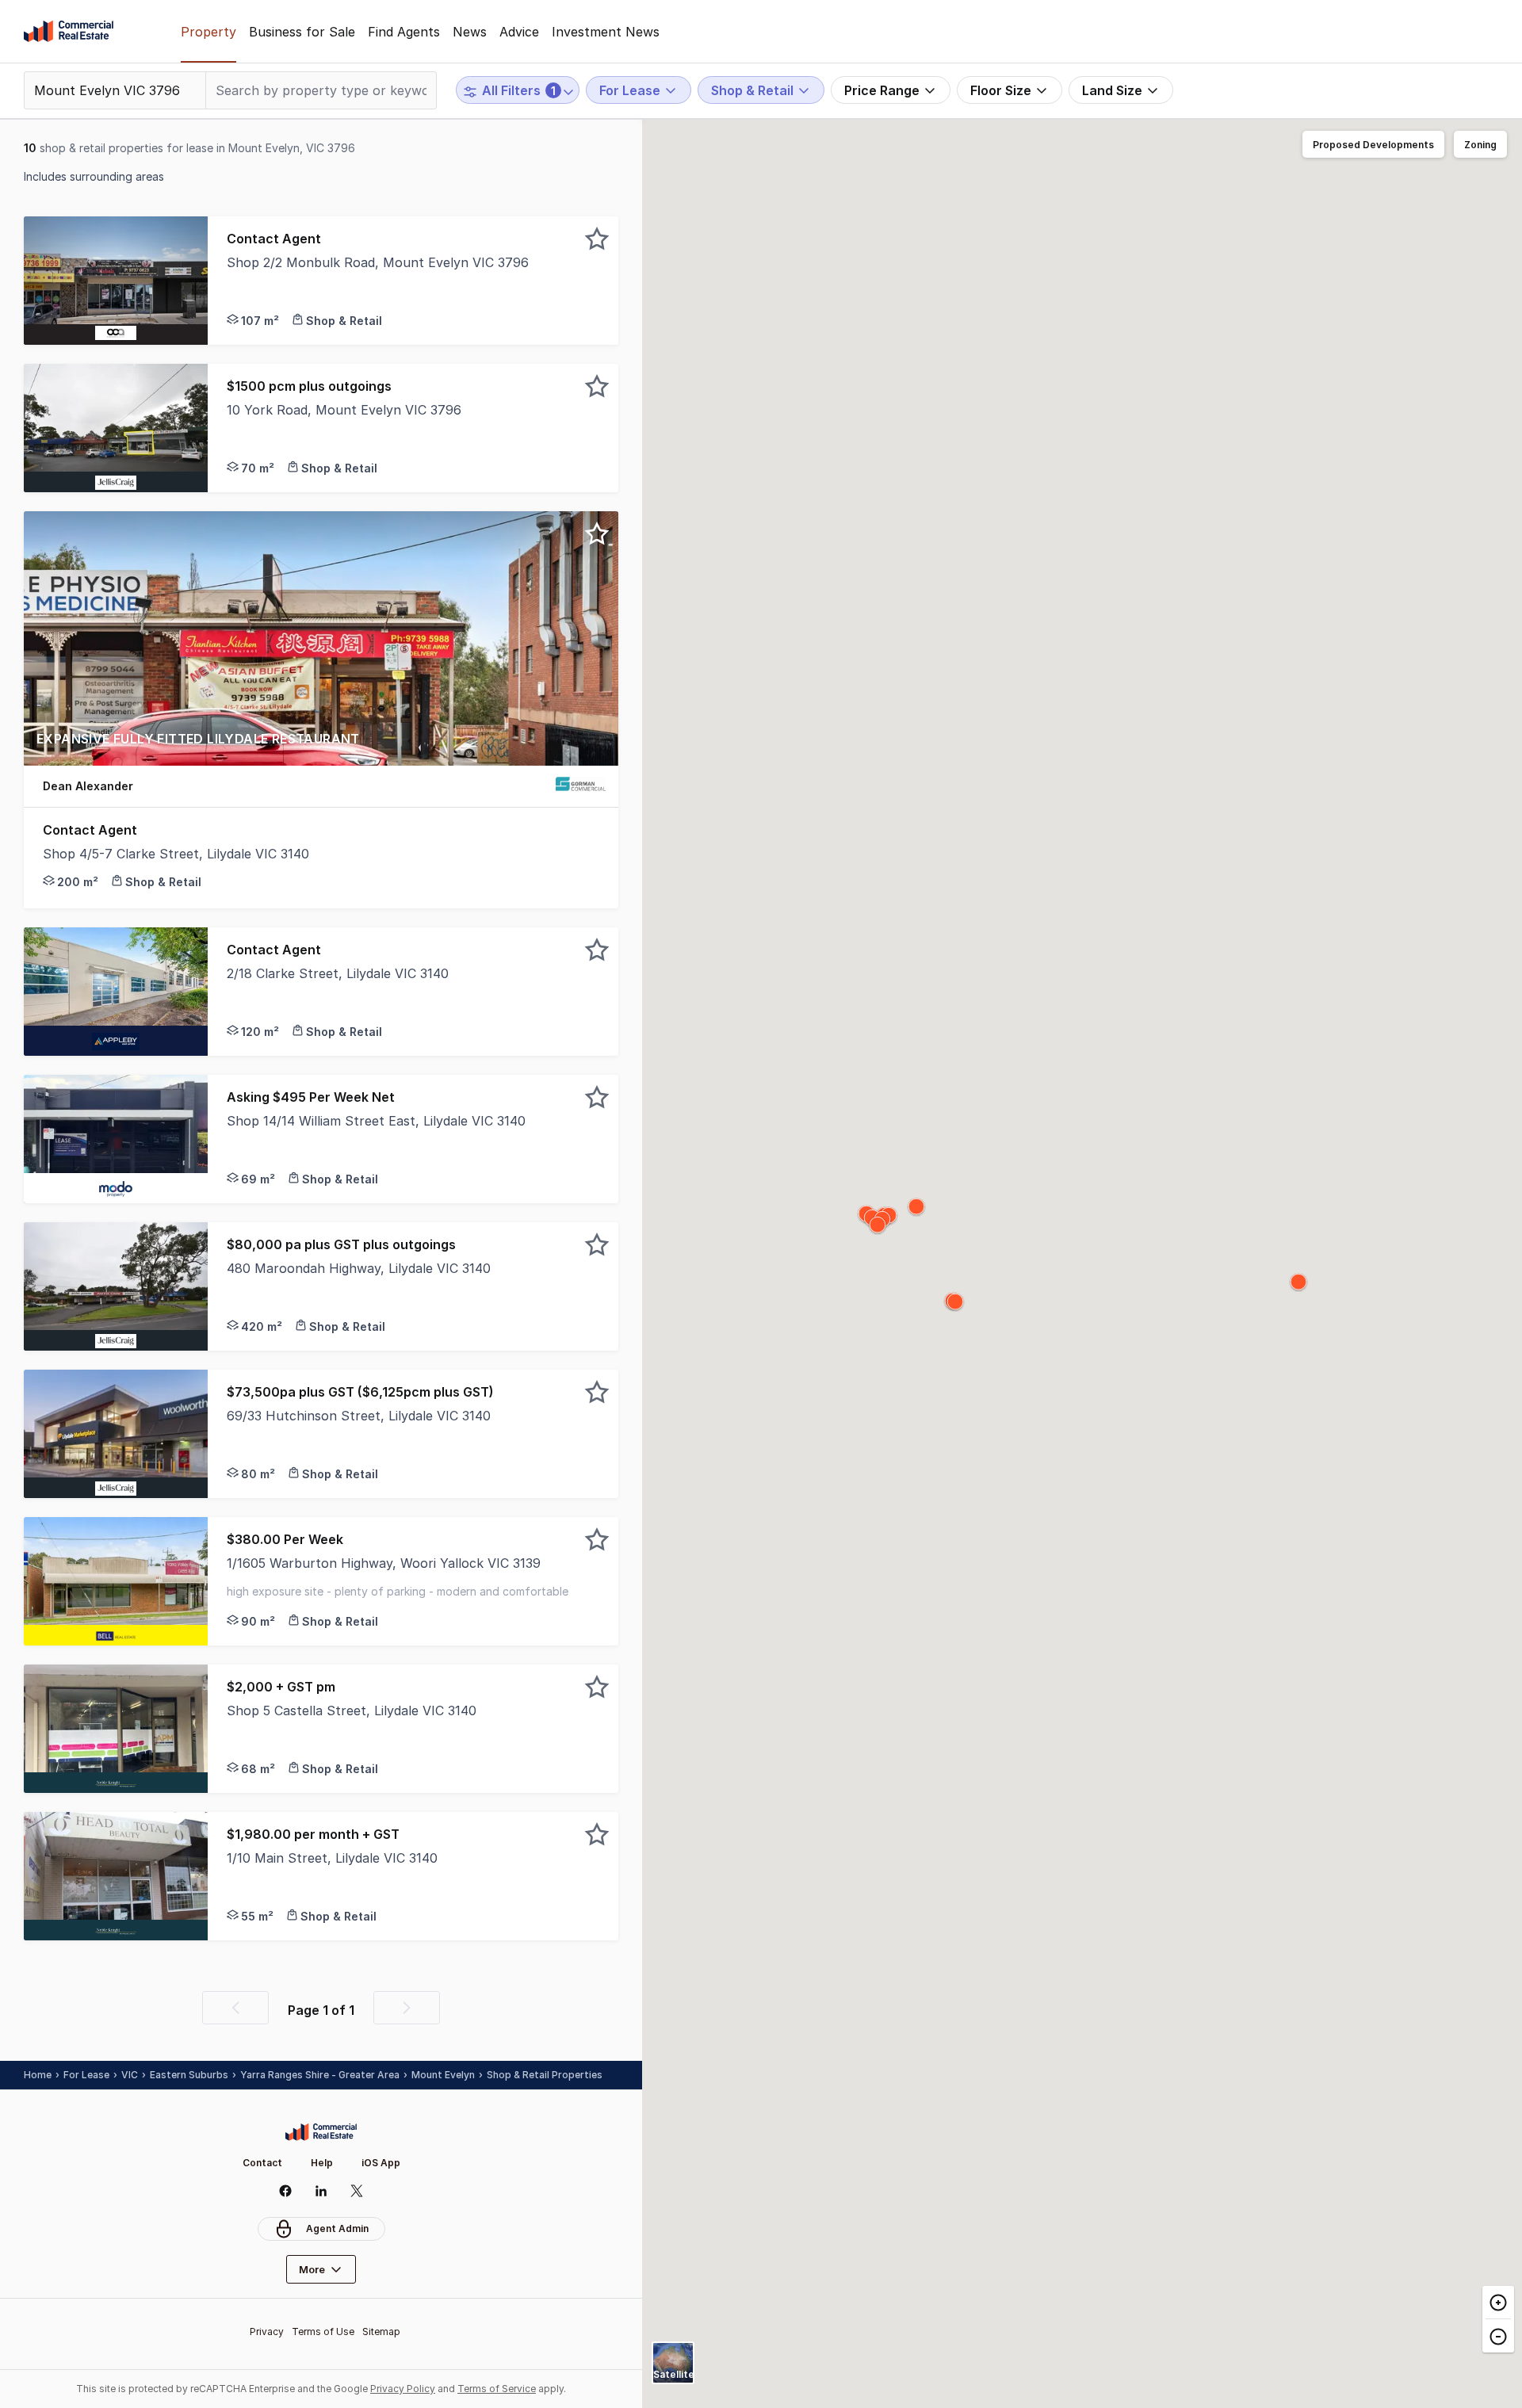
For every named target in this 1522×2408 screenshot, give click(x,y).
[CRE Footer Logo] (321, 2132)
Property (208, 32)
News (470, 32)
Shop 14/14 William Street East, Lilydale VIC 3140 (376, 1121)
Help (322, 2163)
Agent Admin (337, 2228)
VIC (130, 2075)
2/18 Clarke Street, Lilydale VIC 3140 (338, 973)
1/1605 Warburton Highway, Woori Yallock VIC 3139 (384, 1563)
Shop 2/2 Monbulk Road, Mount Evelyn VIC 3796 (378, 262)
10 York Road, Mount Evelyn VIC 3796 (344, 410)
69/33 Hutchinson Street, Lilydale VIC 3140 (359, 1416)
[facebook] (286, 2191)
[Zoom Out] (1498, 2335)
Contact (262, 2163)
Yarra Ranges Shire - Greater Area (320, 2075)
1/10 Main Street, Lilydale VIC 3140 (332, 1858)
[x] (357, 2191)
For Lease (86, 2075)
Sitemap (381, 2332)
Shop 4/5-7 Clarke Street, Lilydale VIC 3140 (176, 854)
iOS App (381, 2163)
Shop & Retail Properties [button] (545, 2075)
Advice (519, 32)
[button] (413, 281)
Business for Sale (302, 32)
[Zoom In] (1498, 2303)
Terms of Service (497, 2389)
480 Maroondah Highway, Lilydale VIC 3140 (359, 1268)
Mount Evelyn (443, 2075)
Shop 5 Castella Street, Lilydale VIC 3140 (352, 1710)
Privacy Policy (403, 2389)
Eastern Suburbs (189, 2075)
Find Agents (404, 32)
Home (38, 2075)
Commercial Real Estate (69, 32)
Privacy (267, 2332)
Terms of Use (323, 2332)
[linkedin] (321, 2191)
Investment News (606, 32)
